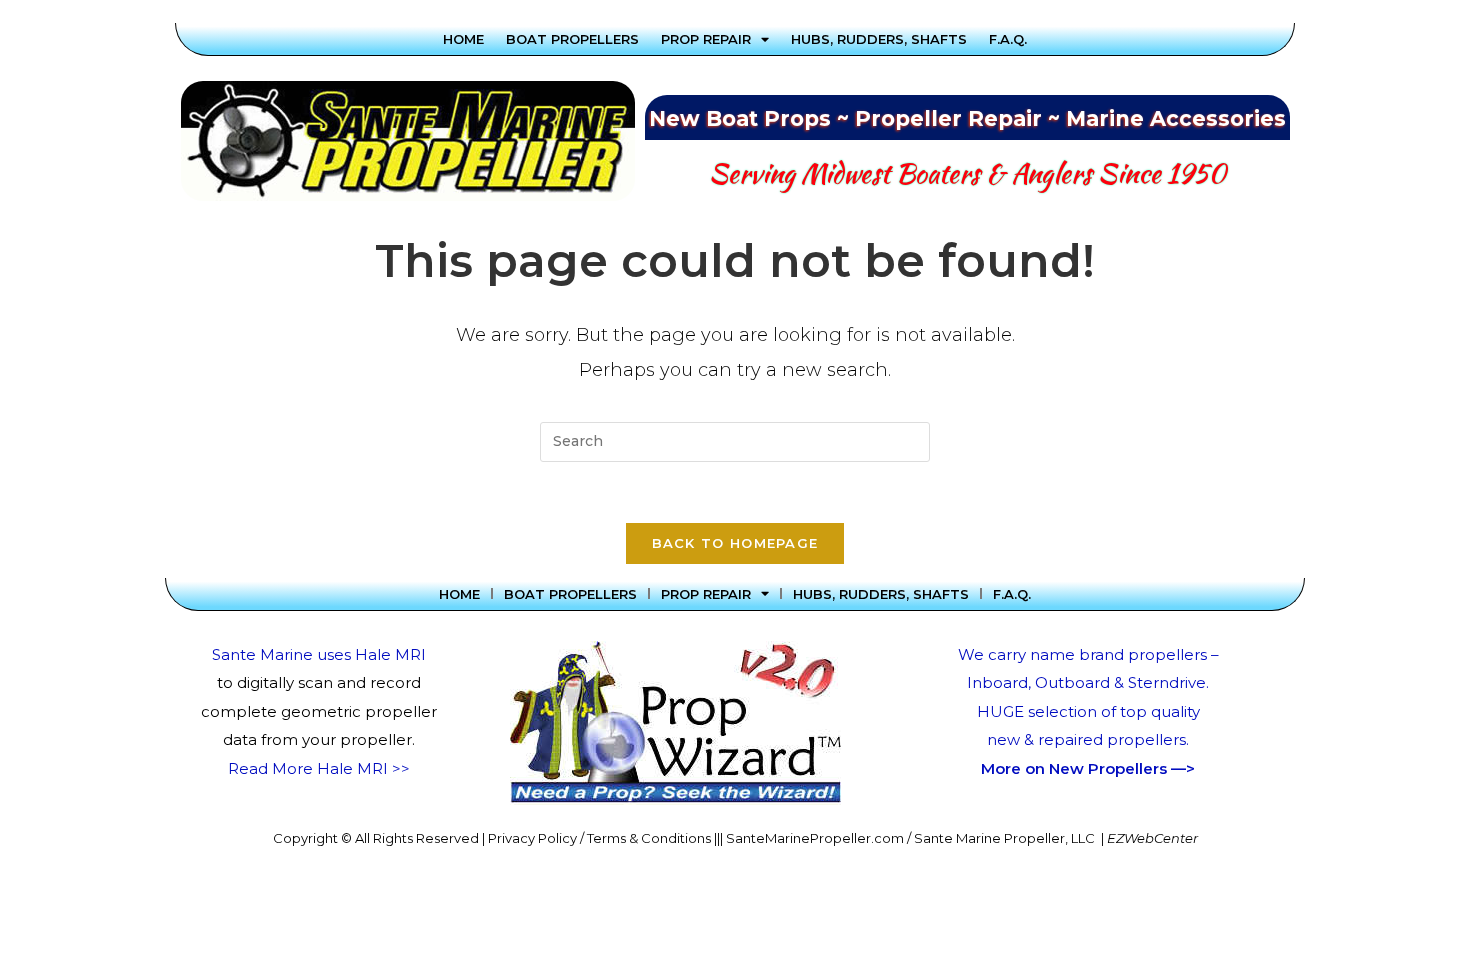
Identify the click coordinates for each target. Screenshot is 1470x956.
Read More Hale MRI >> (319, 768)
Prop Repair (706, 39)
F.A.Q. (1008, 39)
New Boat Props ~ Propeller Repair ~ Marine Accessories (967, 118)
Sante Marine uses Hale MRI (319, 654)
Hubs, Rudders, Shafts (879, 39)
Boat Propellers (572, 39)
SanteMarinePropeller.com (815, 838)
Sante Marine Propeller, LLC (1004, 838)
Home (463, 39)
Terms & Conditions (649, 838)
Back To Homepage (735, 543)
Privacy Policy (532, 838)
